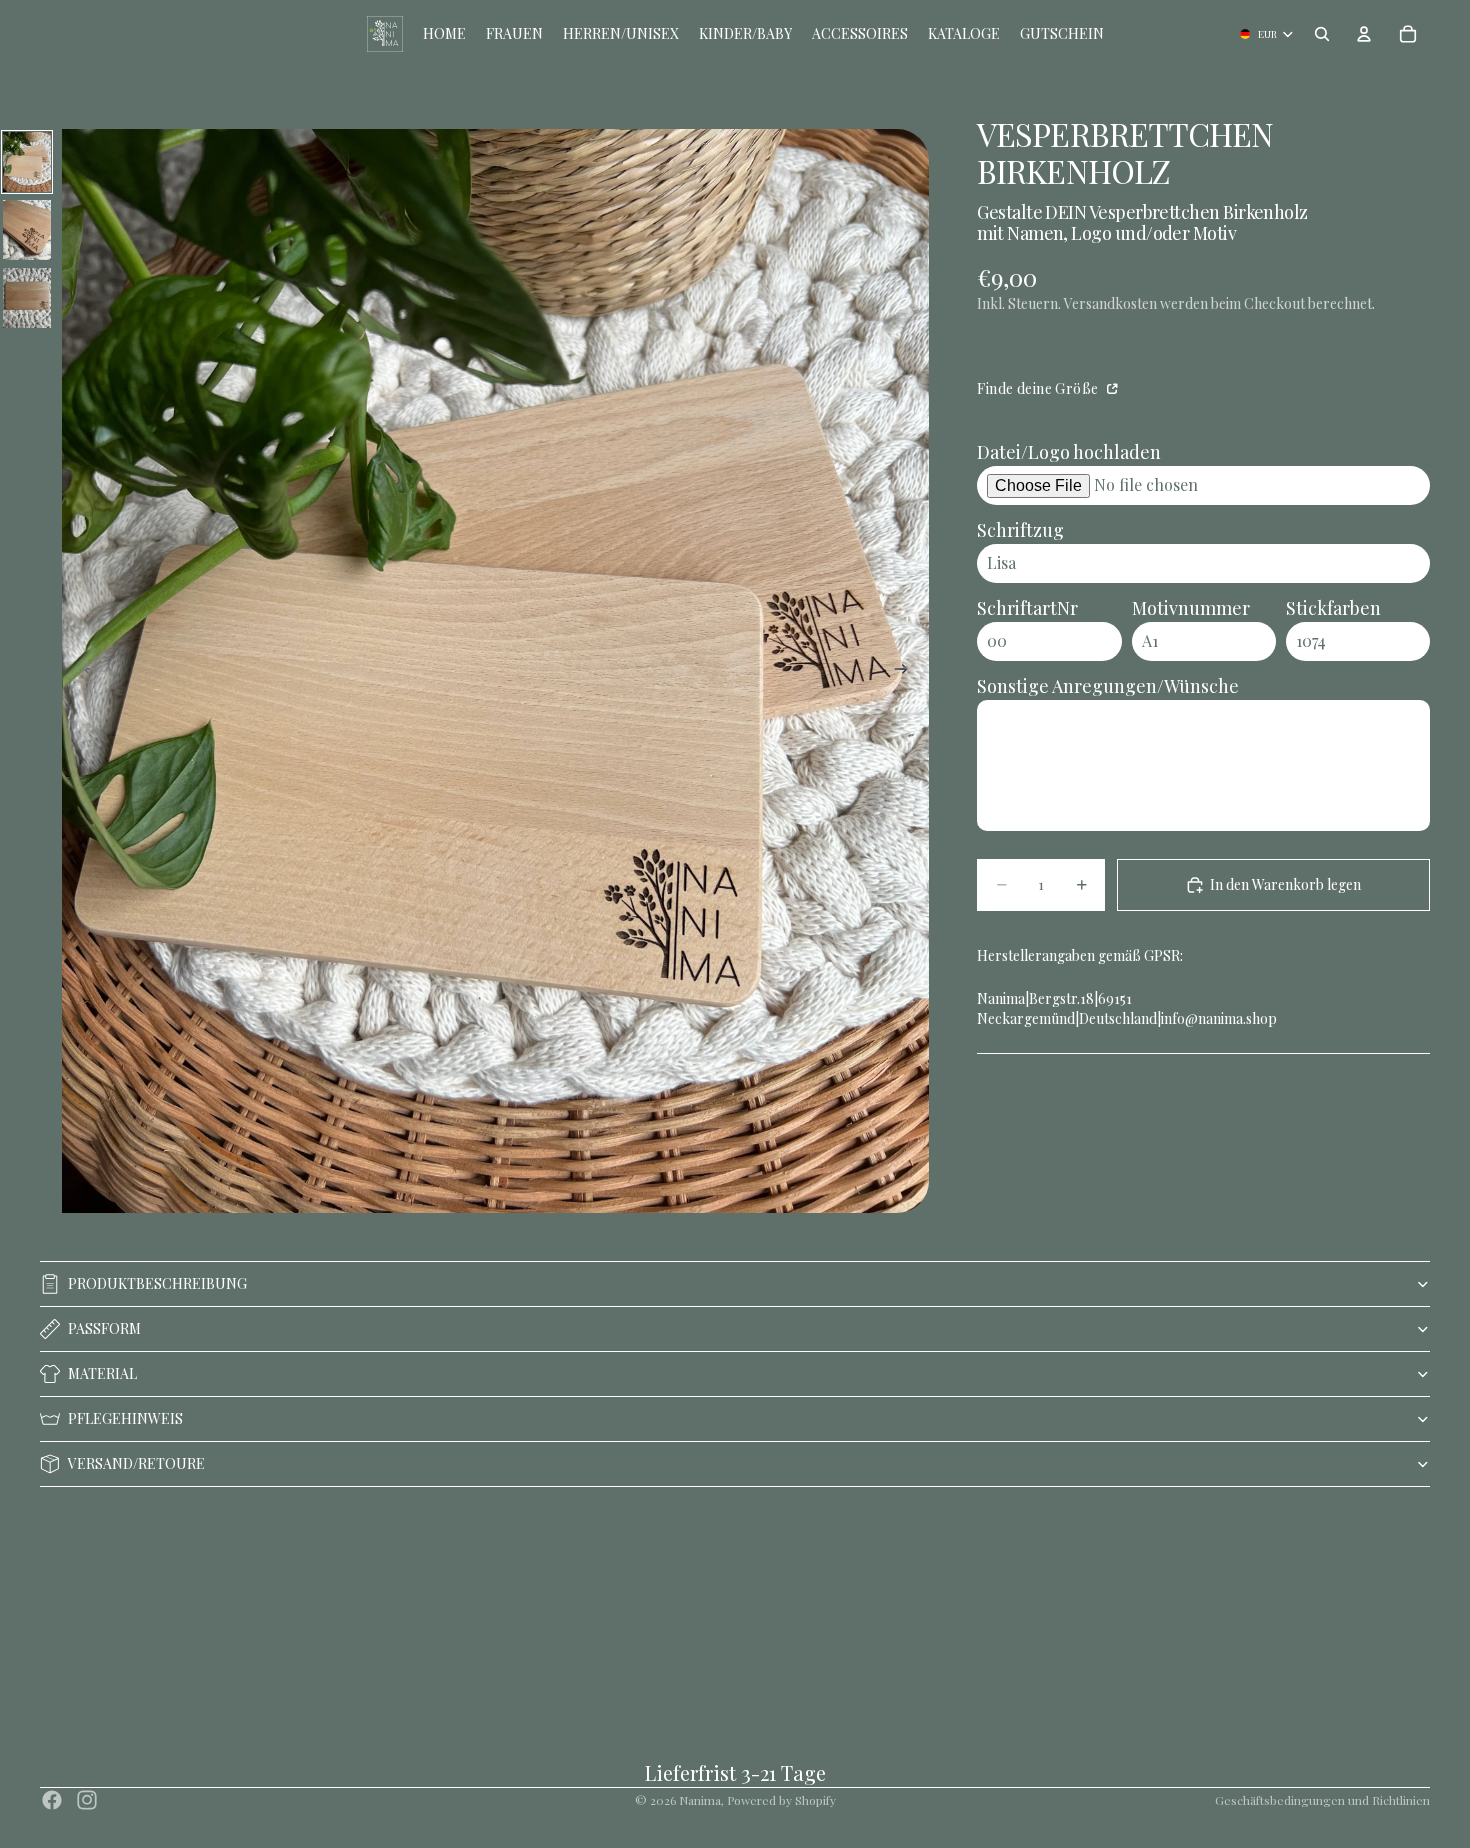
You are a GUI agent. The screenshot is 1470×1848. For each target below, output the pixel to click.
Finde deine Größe (1039, 387)
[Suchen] (1322, 34)
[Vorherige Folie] (84, 671)
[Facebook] (52, 1800)
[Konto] (1364, 34)
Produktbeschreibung (157, 1283)
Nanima (700, 1800)
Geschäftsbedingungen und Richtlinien (1322, 1800)
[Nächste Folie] (907, 671)
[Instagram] (87, 1800)
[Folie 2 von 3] (27, 230)
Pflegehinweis (125, 1418)
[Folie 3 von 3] (27, 298)
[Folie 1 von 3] (27, 162)
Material (102, 1373)
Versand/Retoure (136, 1463)
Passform (104, 1328)
